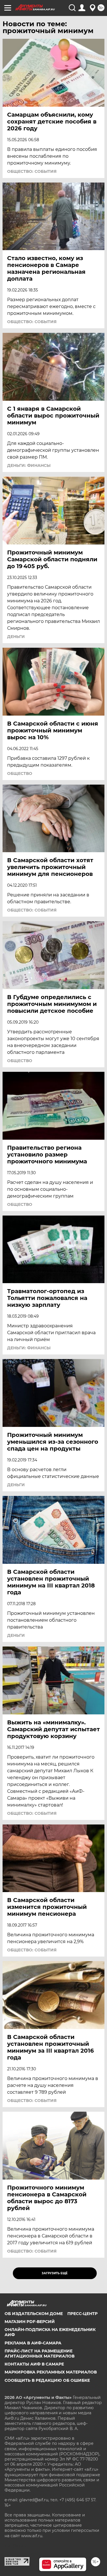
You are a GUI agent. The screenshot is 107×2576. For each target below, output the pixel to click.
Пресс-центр (82, 2314)
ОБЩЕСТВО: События (32, 171)
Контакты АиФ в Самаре (34, 2364)
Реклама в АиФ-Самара (33, 2343)
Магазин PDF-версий (30, 2322)
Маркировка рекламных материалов (51, 2372)
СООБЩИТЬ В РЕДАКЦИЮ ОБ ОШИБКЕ (47, 2380)
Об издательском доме (34, 2314)
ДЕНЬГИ (16, 637)
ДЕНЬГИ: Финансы (29, 465)
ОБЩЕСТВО (20, 773)
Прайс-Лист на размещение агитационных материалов (40, 2354)
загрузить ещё (55, 2273)
